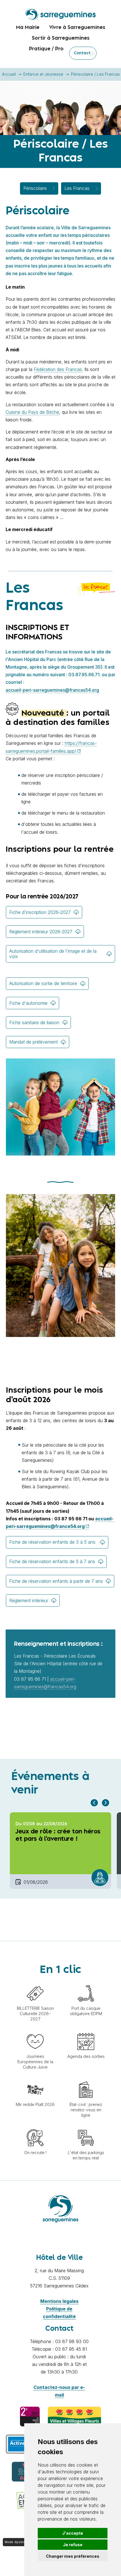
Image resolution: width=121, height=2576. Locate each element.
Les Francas (77, 188)
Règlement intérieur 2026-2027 (41, 932)
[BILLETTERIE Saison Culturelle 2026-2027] (35, 1982)
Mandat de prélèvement (33, 1042)
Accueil (9, 74)
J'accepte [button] (73, 2533)
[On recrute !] (35, 2127)
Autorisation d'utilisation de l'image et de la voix (53, 954)
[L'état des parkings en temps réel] (86, 2127)
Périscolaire (35, 188)
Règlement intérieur (29, 1601)
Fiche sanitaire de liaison (34, 1022)
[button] (94, 1803)
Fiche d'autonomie (28, 1003)
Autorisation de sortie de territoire (43, 983)
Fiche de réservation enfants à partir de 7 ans (56, 1581)
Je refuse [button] (73, 2545)
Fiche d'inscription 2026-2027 (40, 912)
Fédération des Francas (58, 369)
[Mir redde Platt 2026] (35, 2078)
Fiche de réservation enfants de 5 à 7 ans (52, 1561)
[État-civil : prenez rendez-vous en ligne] (86, 2078)
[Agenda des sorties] (86, 2030)
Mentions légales (59, 2301)
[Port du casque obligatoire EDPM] (86, 1982)
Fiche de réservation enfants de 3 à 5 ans (53, 1542)
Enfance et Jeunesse (43, 74)
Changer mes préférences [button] (73, 2556)
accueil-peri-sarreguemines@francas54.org (52, 690)
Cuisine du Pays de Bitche (32, 412)
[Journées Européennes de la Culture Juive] (35, 2030)
